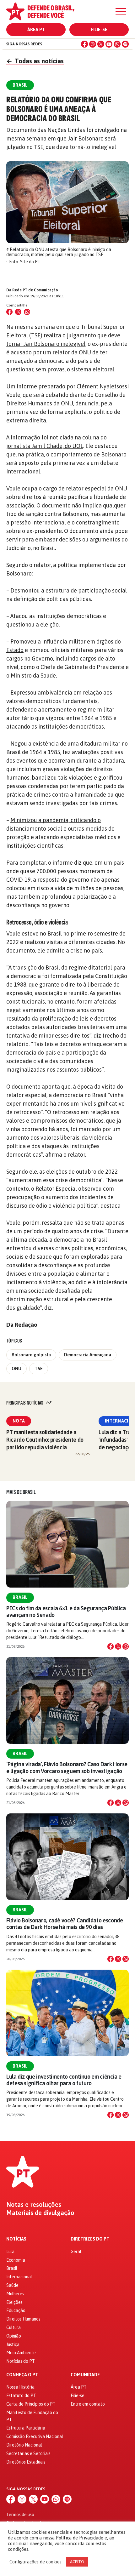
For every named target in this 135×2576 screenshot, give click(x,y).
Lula (10, 2252)
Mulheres (15, 2294)
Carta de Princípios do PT (31, 2404)
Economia (16, 2260)
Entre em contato (88, 2404)
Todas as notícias (35, 61)
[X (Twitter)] (101, 44)
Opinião (14, 2336)
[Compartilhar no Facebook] (9, 312)
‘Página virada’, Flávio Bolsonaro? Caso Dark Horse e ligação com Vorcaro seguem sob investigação (67, 1767)
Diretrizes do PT (90, 2239)
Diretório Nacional (24, 2445)
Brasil (20, 1597)
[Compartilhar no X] (118, 1646)
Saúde (12, 2285)
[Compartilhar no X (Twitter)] (18, 312)
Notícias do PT (21, 2361)
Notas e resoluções (34, 2205)
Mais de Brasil (21, 1492)
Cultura (13, 2327)
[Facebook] (84, 44)
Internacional (19, 2277)
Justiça (13, 2344)
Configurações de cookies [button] (35, 2562)
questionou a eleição (32, 624)
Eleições (14, 2302)
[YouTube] (109, 44)
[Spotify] (125, 44)
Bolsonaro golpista (31, 1355)
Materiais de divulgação (40, 2213)
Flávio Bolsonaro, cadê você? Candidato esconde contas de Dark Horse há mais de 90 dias (65, 1924)
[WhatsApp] (117, 44)
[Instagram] (93, 44)
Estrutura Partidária (26, 2428)
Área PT (36, 30)
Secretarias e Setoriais (28, 2453)
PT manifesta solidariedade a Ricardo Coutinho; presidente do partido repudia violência (45, 1440)
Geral (76, 2252)
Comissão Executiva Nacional (35, 2436)
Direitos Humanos (23, 2319)
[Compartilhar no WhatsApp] (27, 312)
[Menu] (121, 12)
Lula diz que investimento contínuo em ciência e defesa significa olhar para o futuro (64, 2080)
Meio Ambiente (21, 2353)
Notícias (16, 2239)
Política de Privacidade (80, 2538)
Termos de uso (20, 2515)
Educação (16, 2310)
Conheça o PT (22, 2375)
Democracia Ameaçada (88, 1355)
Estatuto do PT (21, 2396)
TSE (39, 1369)
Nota (19, 1421)
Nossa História (20, 2387)
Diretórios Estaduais (26, 2462)
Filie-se (99, 30)
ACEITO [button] (77, 2562)
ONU (16, 1369)
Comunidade (85, 2375)
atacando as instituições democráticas (55, 727)
